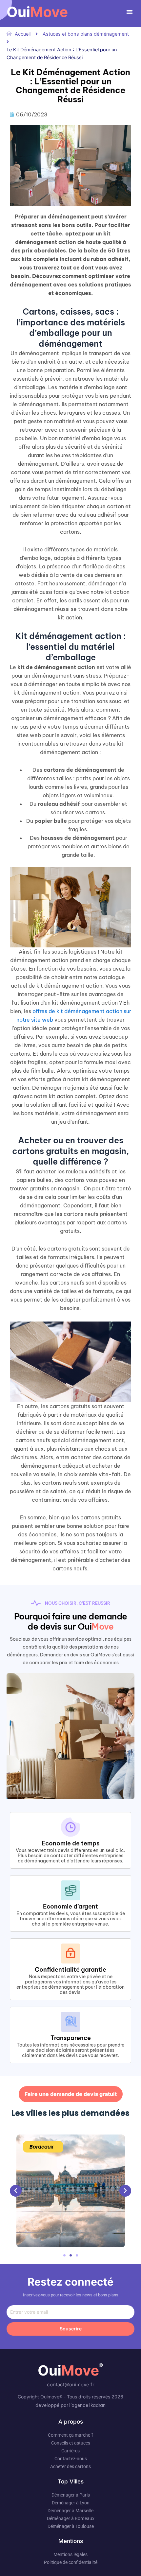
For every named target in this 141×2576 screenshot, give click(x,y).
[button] (130, 12)
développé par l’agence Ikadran (70, 2405)
